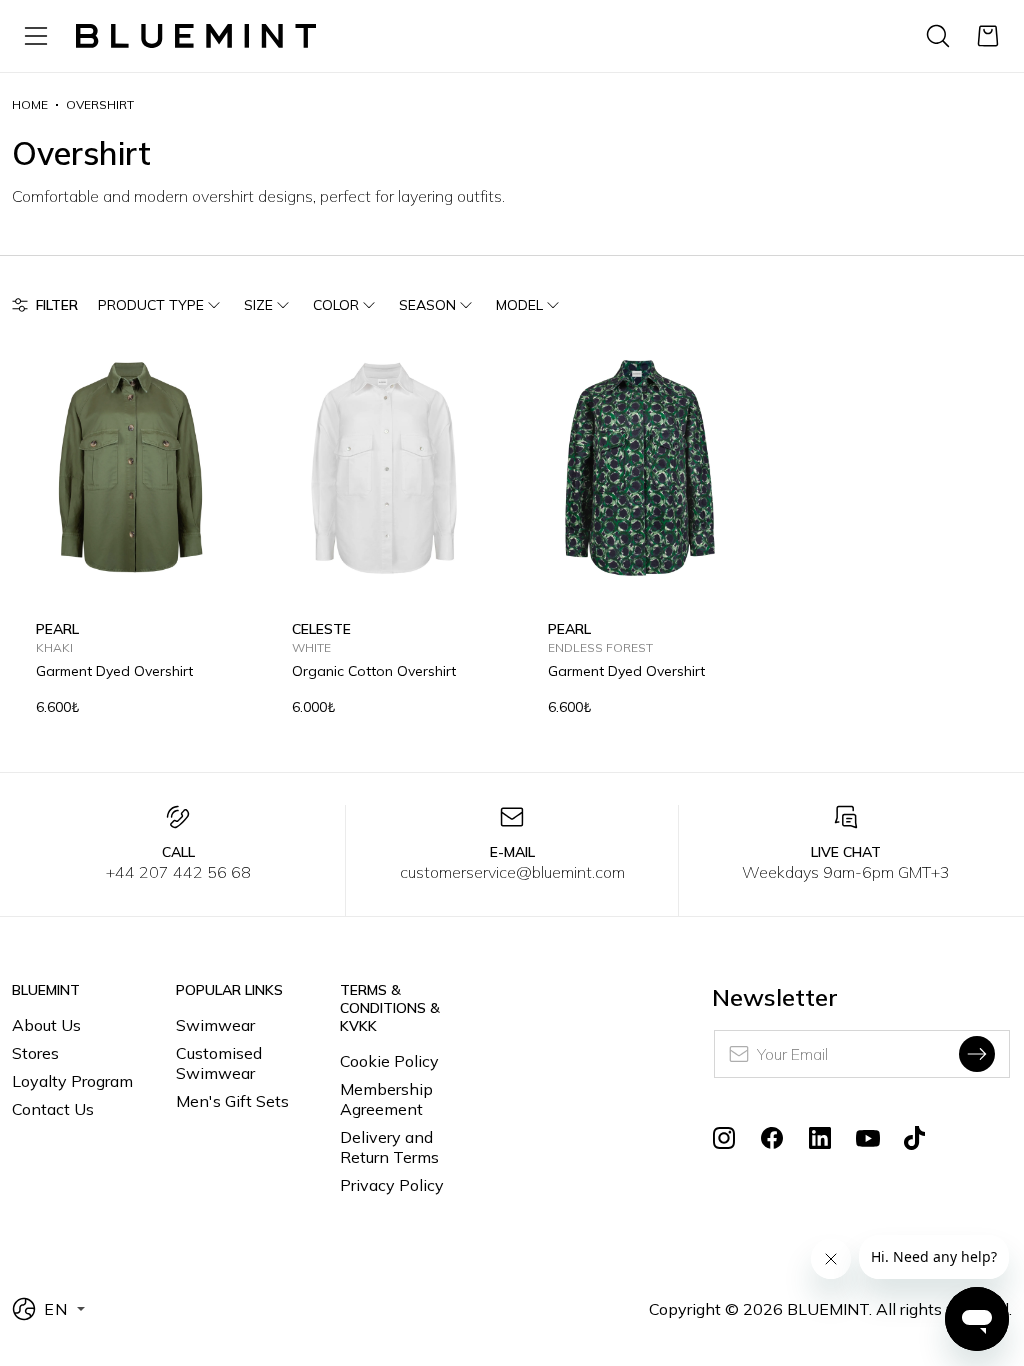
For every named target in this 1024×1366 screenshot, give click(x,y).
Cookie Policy (389, 1061)
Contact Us (53, 1109)
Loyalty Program (72, 1081)
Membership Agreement (386, 1099)
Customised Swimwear (219, 1063)
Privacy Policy (392, 1185)
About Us (46, 1025)
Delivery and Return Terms (389, 1147)
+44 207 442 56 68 (178, 872)
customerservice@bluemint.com (512, 872)
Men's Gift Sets (232, 1101)
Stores (35, 1053)
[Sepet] (988, 36)
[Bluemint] (196, 36)
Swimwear (215, 1025)
